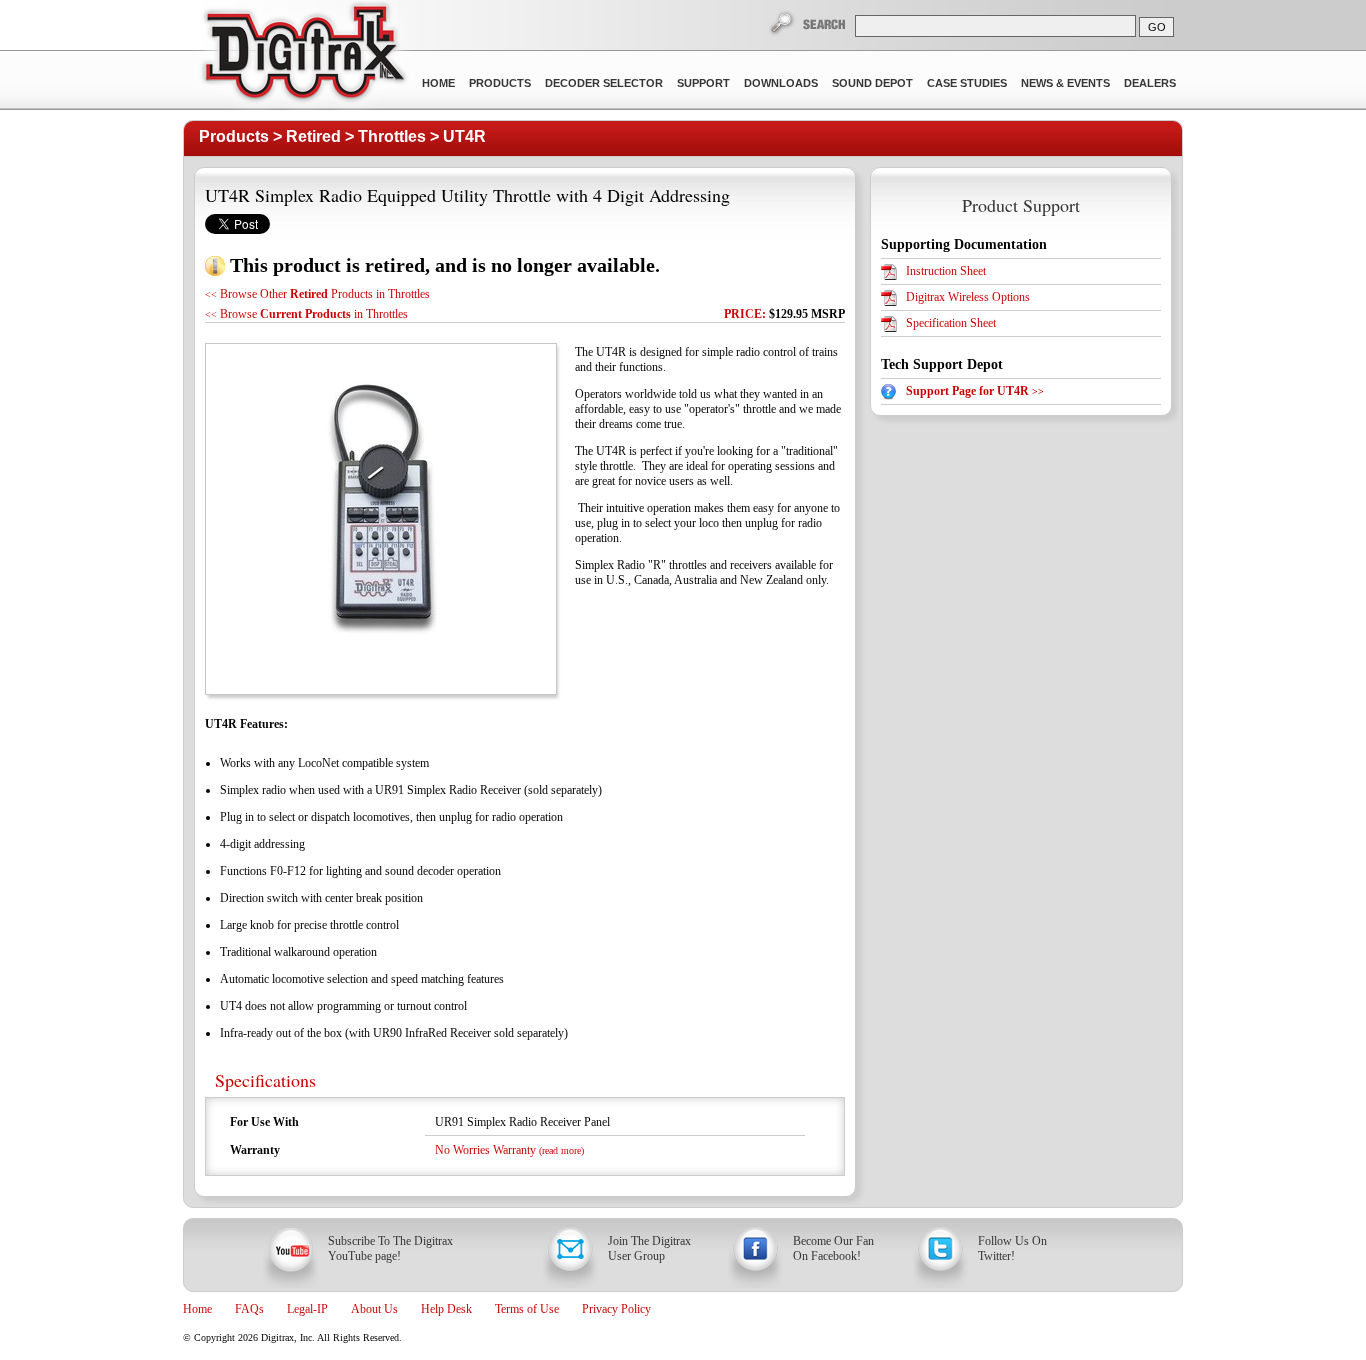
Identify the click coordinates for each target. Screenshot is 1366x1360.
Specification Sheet (951, 323)
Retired (313, 136)
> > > (342, 136)
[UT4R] (380, 519)
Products (500, 83)
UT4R (464, 136)
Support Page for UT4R (975, 391)
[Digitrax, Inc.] (303, 56)
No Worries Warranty (509, 1150)
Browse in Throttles (306, 314)
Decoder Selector (604, 83)
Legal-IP (307, 1309)
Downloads (781, 83)
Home (438, 83)
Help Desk (446, 1309)
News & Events (1065, 83)
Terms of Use (527, 1309)
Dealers (1150, 83)
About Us (374, 1309)
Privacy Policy (616, 1309)
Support (703, 83)
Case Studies (967, 83)
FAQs (249, 1309)
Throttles (392, 136)
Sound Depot (872, 83)
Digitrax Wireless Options (968, 297)
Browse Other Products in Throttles (317, 294)
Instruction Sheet (946, 271)
